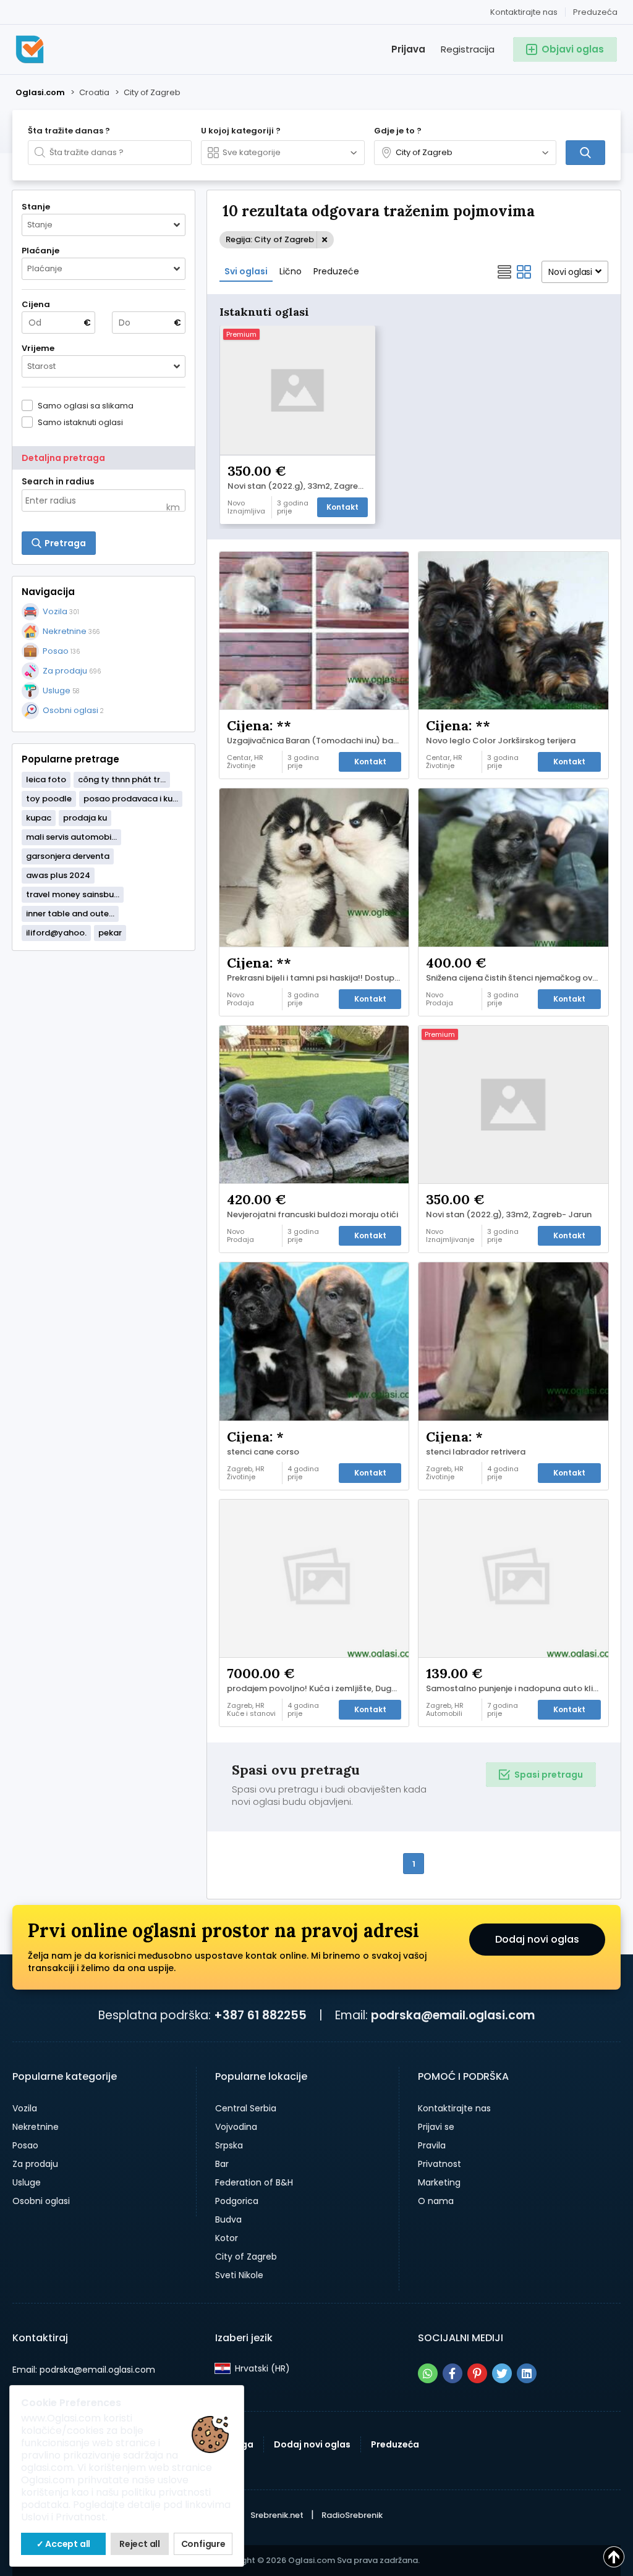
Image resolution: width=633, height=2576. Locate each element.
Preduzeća (595, 12)
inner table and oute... (70, 914)
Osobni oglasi (41, 2201)
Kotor (227, 2238)
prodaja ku (85, 818)
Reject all (140, 2544)
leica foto (46, 779)
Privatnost (440, 2164)
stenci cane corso (263, 1452)
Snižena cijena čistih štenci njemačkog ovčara (516, 978)
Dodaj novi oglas (537, 1939)
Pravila (432, 2145)
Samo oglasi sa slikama (86, 405)
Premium (241, 334)
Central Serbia (246, 2108)
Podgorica (237, 2201)
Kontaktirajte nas (524, 12)
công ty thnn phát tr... (122, 779)
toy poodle (49, 799)
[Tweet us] (502, 2373)
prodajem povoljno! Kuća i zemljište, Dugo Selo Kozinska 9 (317, 1689)
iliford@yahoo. (56, 933)
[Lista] (504, 272)
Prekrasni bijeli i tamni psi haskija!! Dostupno (316, 978)
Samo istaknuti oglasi (80, 422)
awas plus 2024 (58, 875)
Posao (25, 2145)
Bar (222, 2164)
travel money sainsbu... (73, 894)
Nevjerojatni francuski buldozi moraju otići (312, 1215)
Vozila (25, 2108)
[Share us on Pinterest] (477, 2373)
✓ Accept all (64, 2544)
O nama (436, 2201)
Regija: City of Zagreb (270, 239)
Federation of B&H (254, 2182)
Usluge (27, 2182)
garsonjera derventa (68, 856)
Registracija (468, 49)
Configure (203, 2544)
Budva (228, 2219)
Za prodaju (35, 2164)
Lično (291, 271)
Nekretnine (36, 2127)
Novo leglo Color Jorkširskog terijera (501, 741)
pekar (110, 933)
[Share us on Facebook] (452, 2373)
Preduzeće (336, 271)
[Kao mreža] (524, 272)
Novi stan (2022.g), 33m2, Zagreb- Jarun (301, 486)
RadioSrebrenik (352, 2515)
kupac (39, 818)
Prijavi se (436, 2127)
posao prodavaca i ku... (131, 799)
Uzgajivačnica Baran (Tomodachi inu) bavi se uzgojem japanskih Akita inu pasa (317, 741)
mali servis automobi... (71, 837)
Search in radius (58, 481)
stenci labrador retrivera (476, 1452)
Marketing (439, 2182)
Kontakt (342, 507)
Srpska (229, 2145)
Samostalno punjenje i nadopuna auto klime (516, 1689)
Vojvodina (236, 2127)
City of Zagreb (246, 2257)
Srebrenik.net (277, 2515)
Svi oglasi (246, 271)
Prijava (408, 49)
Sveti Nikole (239, 2275)
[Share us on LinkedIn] (527, 2373)
